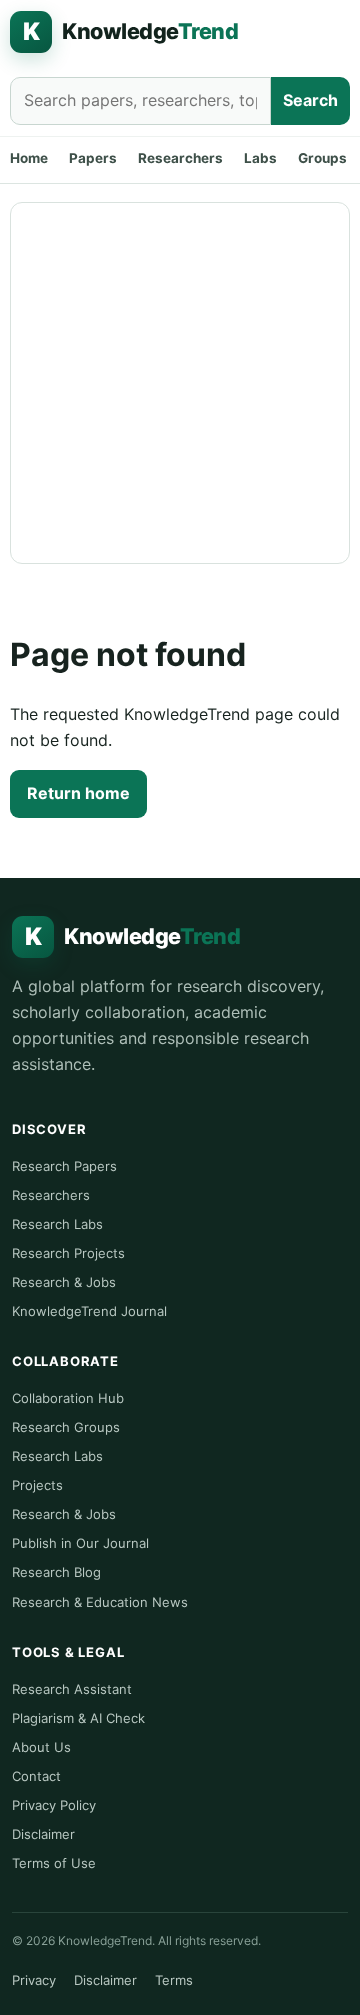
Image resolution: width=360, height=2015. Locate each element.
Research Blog (56, 1572)
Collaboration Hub (68, 1398)
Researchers (180, 158)
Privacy (34, 1980)
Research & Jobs (64, 1282)
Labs (260, 158)
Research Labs (57, 1224)
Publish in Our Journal (80, 1543)
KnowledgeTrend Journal (89, 1311)
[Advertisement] (180, 383)
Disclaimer (43, 1834)
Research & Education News (100, 1602)
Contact (36, 1776)
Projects (37, 1485)
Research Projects (68, 1253)
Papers (93, 158)
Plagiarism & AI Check (78, 1718)
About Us (41, 1747)
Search (310, 100)
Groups (322, 158)
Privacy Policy (54, 1805)
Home (29, 158)
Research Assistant (72, 1689)
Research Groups (66, 1427)
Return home (78, 793)
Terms (174, 1980)
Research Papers (64, 1166)
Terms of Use (54, 1863)
